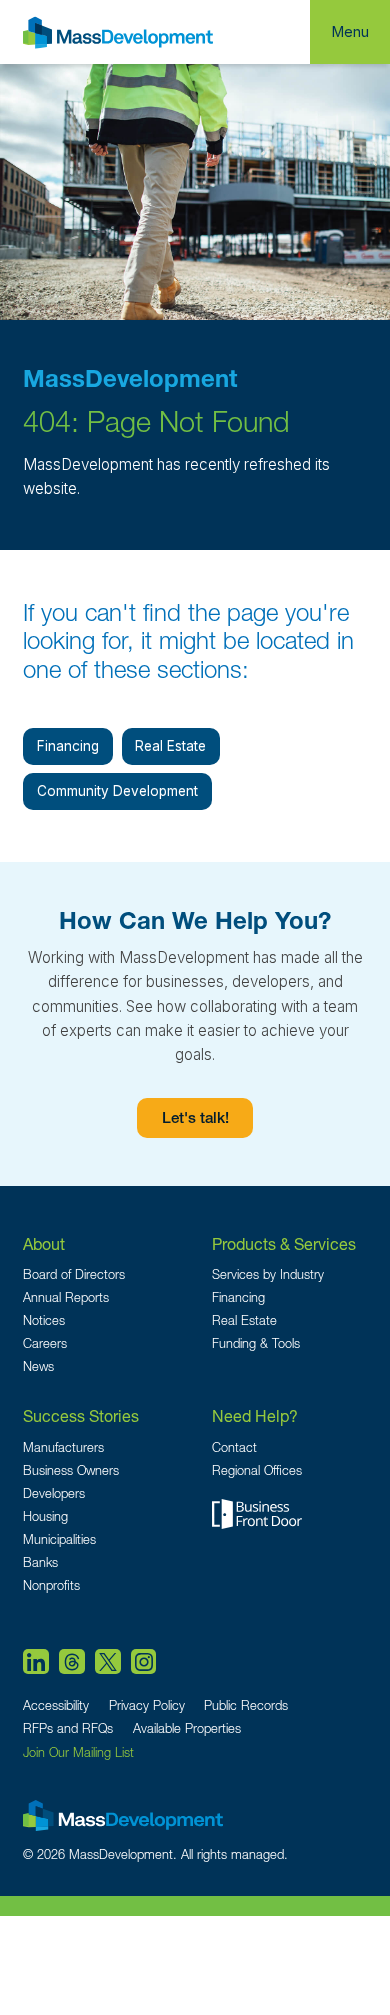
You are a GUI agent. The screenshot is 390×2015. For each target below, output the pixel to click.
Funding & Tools (256, 1343)
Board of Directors (74, 1274)
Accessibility (56, 1705)
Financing (68, 746)
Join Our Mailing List (78, 1752)
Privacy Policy (147, 1705)
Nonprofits (51, 1585)
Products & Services (284, 1243)
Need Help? (255, 1415)
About (44, 1243)
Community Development (117, 791)
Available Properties (187, 1728)
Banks (40, 1562)
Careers (45, 1343)
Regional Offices (257, 1470)
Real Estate (170, 746)
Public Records (246, 1705)
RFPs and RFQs (68, 1728)
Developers (54, 1493)
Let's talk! (195, 1119)
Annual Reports (66, 1297)
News (38, 1366)
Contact (234, 1447)
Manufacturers (63, 1447)
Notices (44, 1320)
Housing (45, 1516)
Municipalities (59, 1539)
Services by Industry (268, 1274)
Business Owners (71, 1470)
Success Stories (81, 1415)
